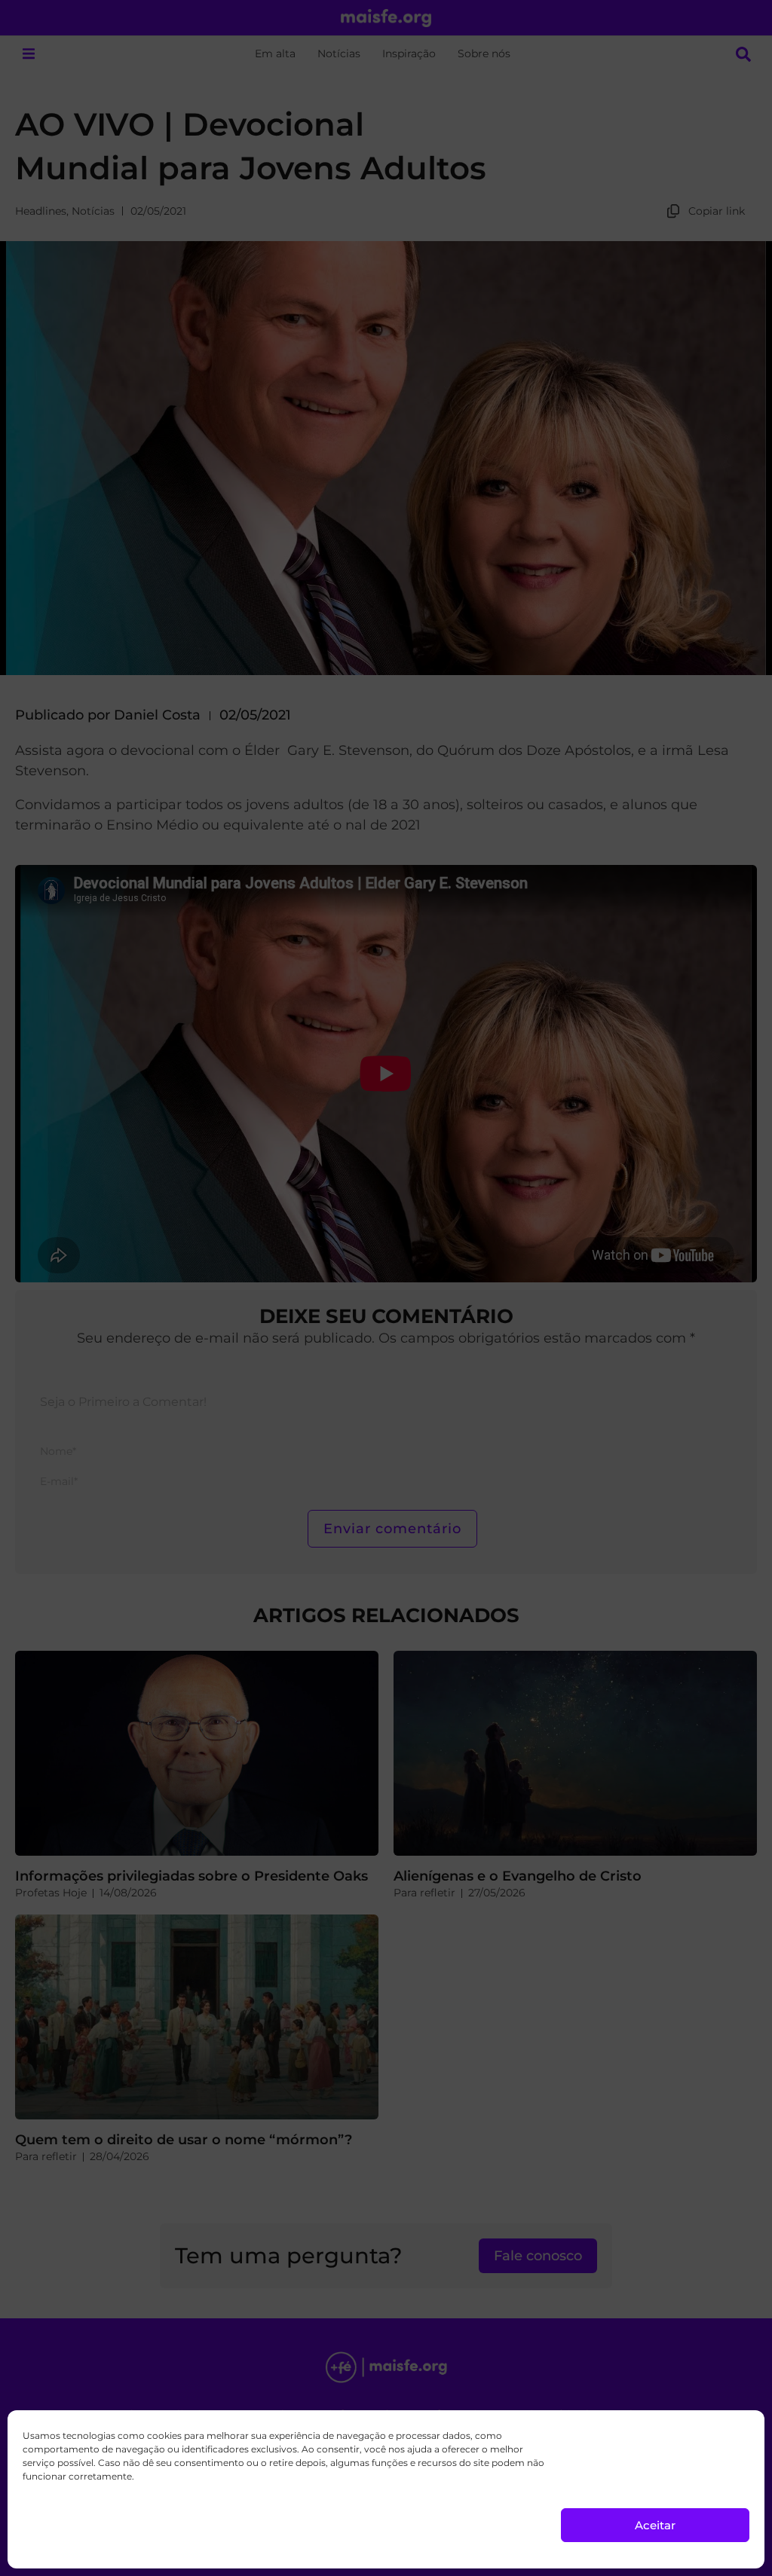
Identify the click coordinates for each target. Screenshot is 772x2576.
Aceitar (655, 2525)
